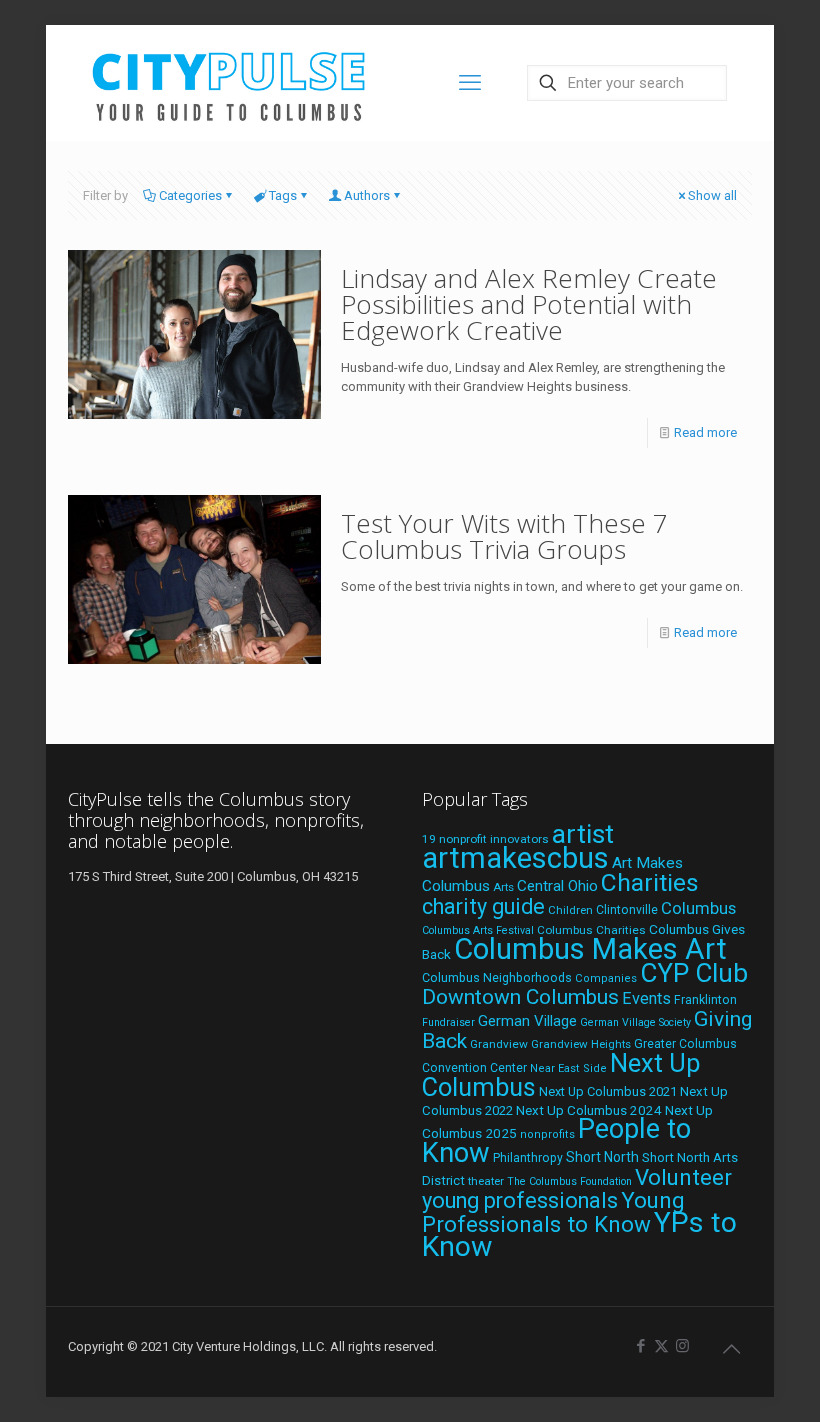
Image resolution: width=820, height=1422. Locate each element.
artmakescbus (515, 858)
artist (583, 834)
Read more (705, 432)
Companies (606, 978)
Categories (190, 195)
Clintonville (627, 910)
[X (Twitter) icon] (661, 1346)
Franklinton (705, 1000)
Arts (503, 887)
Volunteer (683, 1177)
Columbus (698, 908)
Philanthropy (528, 1158)
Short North (602, 1157)
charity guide (483, 906)
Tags (283, 195)
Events (646, 998)
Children (570, 910)
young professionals (520, 1200)
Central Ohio (557, 886)
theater (486, 1181)
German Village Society (635, 1022)
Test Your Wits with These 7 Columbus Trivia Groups (504, 536)
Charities (650, 882)
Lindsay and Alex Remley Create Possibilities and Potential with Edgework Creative (529, 304)
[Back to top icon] (731, 1349)
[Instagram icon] (682, 1346)
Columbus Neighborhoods (497, 977)
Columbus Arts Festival (478, 930)
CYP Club (694, 973)
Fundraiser (448, 1022)
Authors (367, 195)
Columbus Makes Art (590, 949)
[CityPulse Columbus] (229, 82)
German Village (527, 1021)
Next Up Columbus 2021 (608, 1091)
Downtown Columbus (520, 997)
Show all (712, 195)
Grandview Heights (581, 1044)
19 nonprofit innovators (485, 839)
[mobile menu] (470, 83)
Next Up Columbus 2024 (589, 1110)
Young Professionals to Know (553, 1212)
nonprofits (547, 1134)
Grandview (499, 1044)
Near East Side (568, 1068)
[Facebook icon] (640, 1346)
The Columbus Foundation (569, 1181)
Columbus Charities (591, 930)
